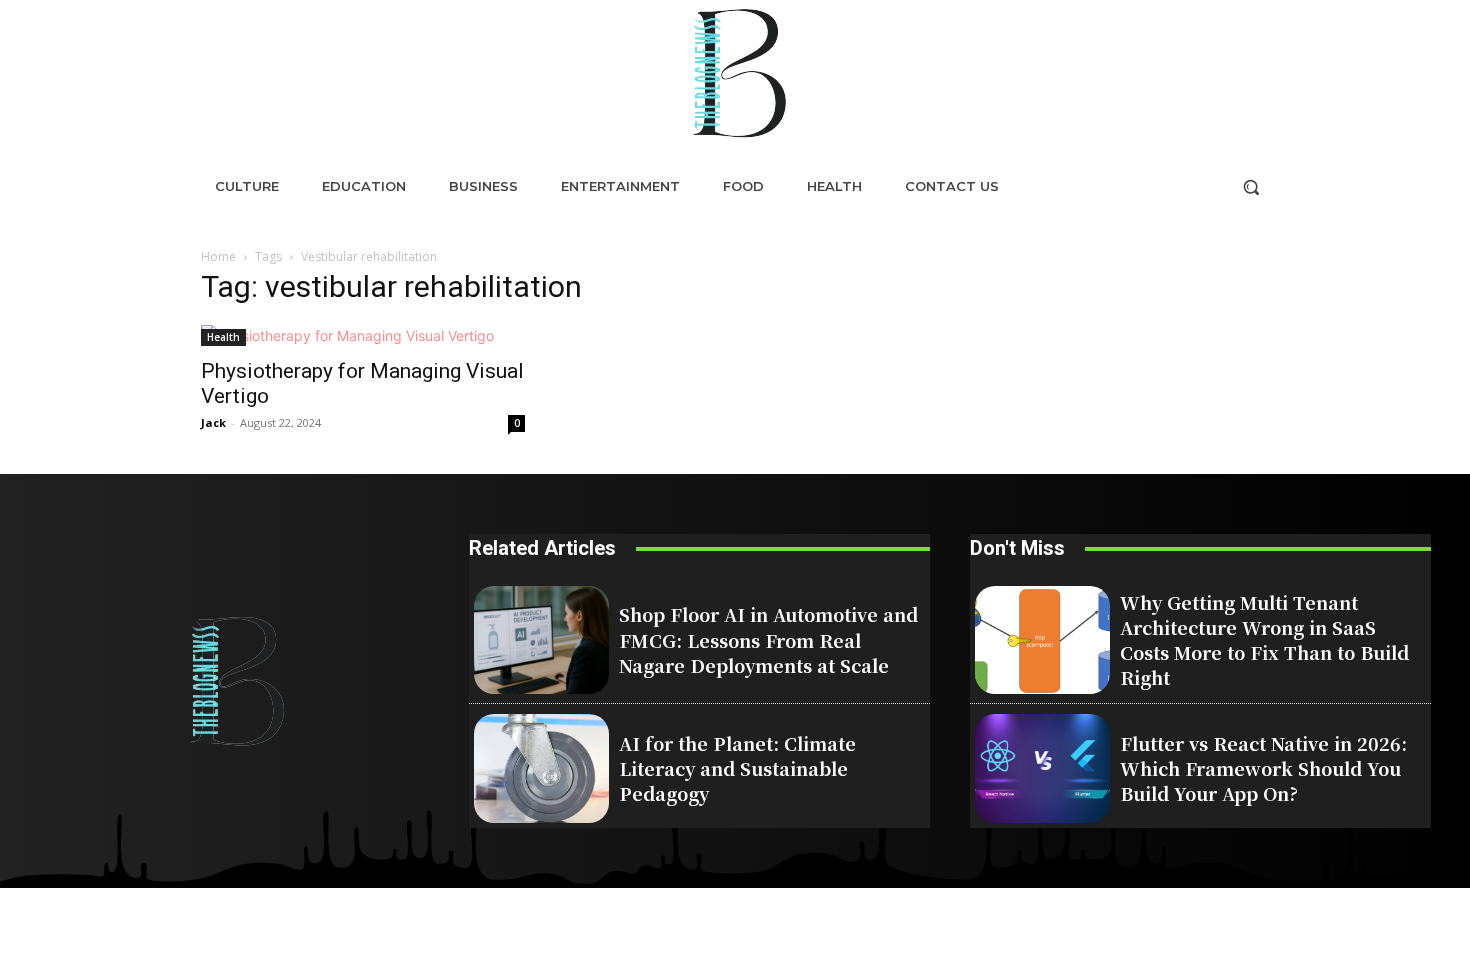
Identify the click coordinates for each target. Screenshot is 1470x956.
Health (223, 337)
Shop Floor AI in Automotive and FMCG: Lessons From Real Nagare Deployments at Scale (768, 639)
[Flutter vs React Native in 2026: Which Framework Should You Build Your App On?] (1042, 768)
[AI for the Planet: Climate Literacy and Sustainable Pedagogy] (541, 768)
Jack (213, 422)
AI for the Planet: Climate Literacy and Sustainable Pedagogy (737, 768)
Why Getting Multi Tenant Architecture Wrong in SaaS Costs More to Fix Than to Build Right (1264, 640)
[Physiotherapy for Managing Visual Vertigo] (363, 335)
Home (218, 256)
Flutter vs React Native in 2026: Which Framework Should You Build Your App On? (1263, 768)
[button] (1251, 187)
